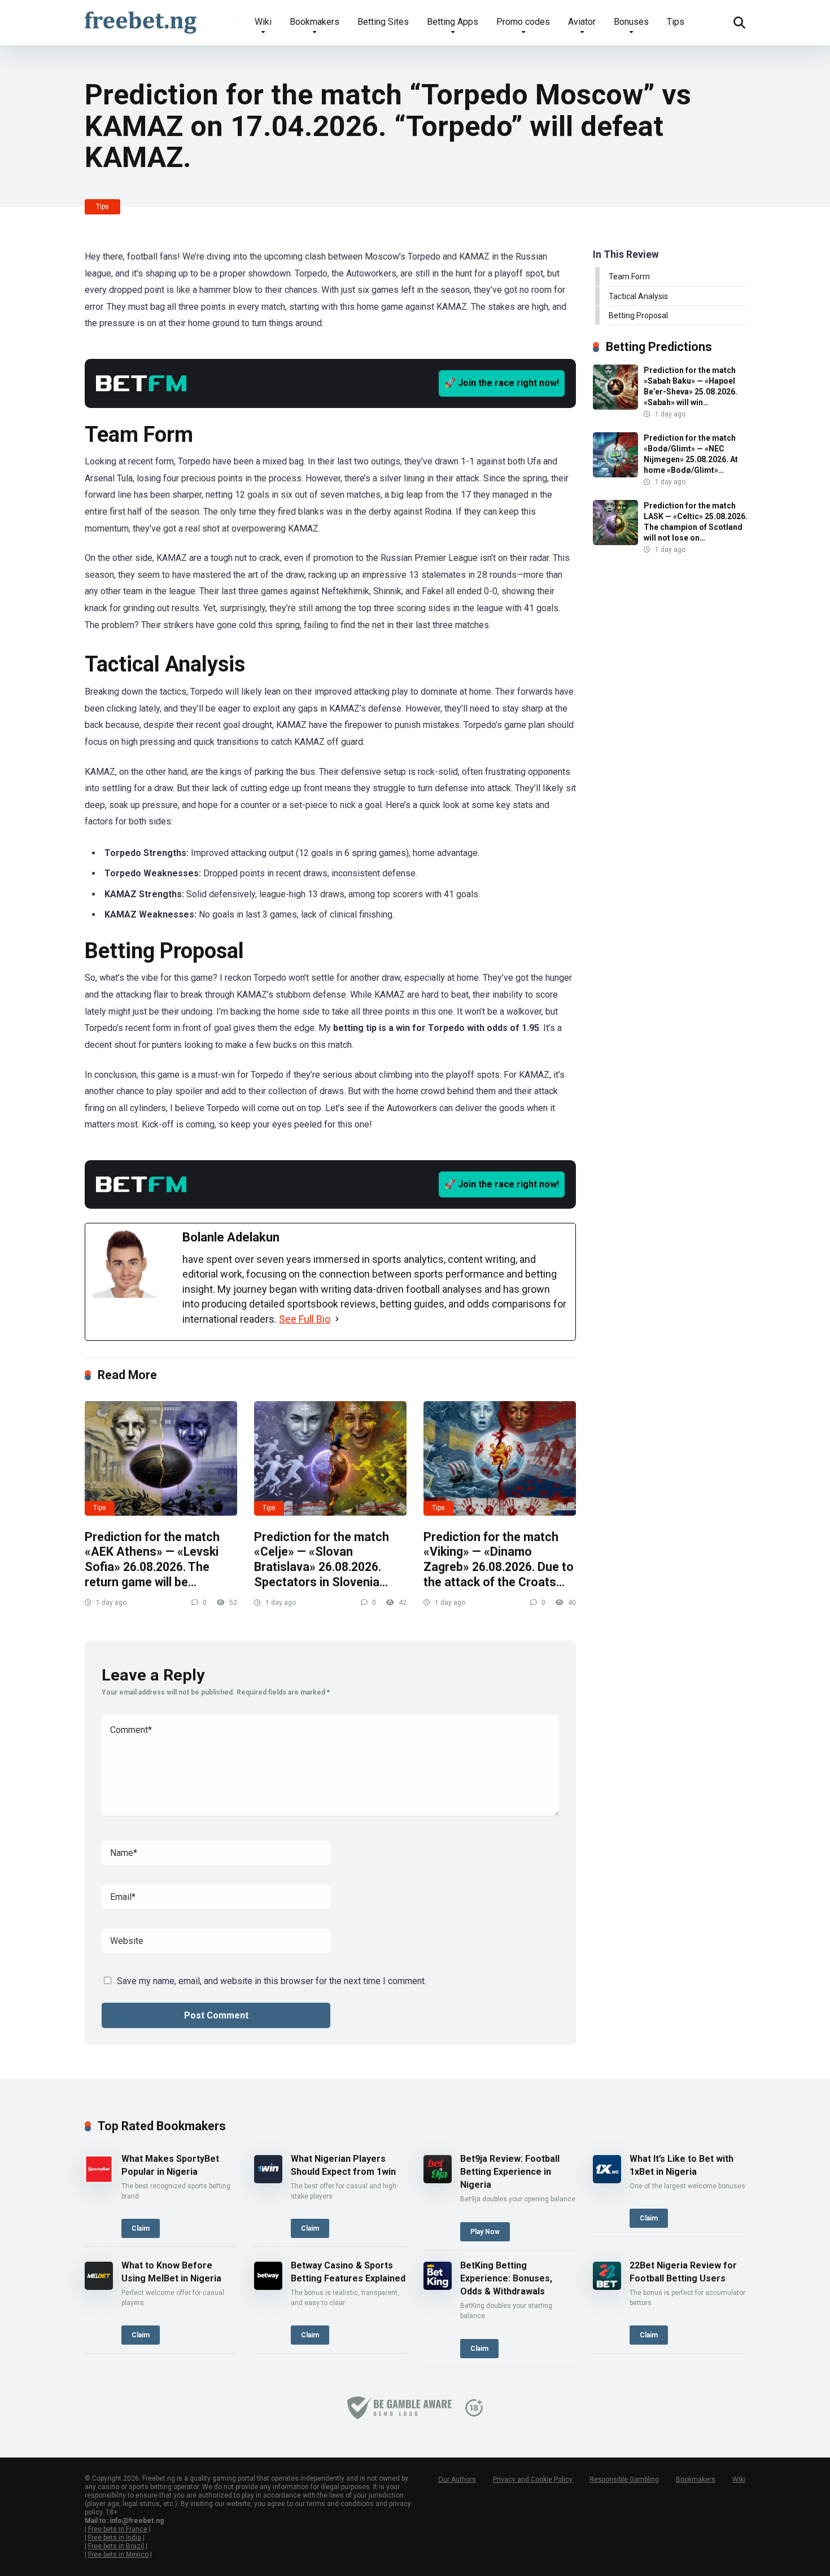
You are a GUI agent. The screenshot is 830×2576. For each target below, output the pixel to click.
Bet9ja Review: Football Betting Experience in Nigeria (510, 2172)
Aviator (582, 22)
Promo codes (523, 22)
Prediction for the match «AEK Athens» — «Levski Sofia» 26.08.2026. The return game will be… (152, 1559)
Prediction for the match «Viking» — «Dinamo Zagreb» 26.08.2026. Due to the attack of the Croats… (499, 1559)
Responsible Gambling (624, 2480)
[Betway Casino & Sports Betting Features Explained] (268, 2287)
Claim (141, 2228)
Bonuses (631, 22)
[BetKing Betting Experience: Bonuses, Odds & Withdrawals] (438, 2287)
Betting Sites (383, 22)
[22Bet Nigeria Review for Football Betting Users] (607, 2287)
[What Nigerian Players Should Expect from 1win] (268, 2180)
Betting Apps (453, 22)
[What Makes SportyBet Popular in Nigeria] (99, 2180)
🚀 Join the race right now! (502, 383)
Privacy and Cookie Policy (533, 2480)
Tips (676, 22)
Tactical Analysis (638, 296)
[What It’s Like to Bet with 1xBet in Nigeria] (607, 2180)
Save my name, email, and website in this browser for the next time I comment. (272, 1981)
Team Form (629, 277)
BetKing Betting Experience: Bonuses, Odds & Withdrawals (506, 2278)
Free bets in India (115, 2538)
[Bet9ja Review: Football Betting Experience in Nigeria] (438, 2180)
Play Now (485, 2232)
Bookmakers (314, 22)
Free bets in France (118, 2529)
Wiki (263, 22)
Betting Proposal (638, 315)
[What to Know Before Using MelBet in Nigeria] (99, 2287)
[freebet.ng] (141, 18)
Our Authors (457, 2480)
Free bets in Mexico (118, 2555)
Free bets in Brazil (116, 2546)
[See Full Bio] (337, 1319)
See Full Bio (305, 1319)
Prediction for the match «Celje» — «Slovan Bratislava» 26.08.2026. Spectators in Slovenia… (322, 1559)
